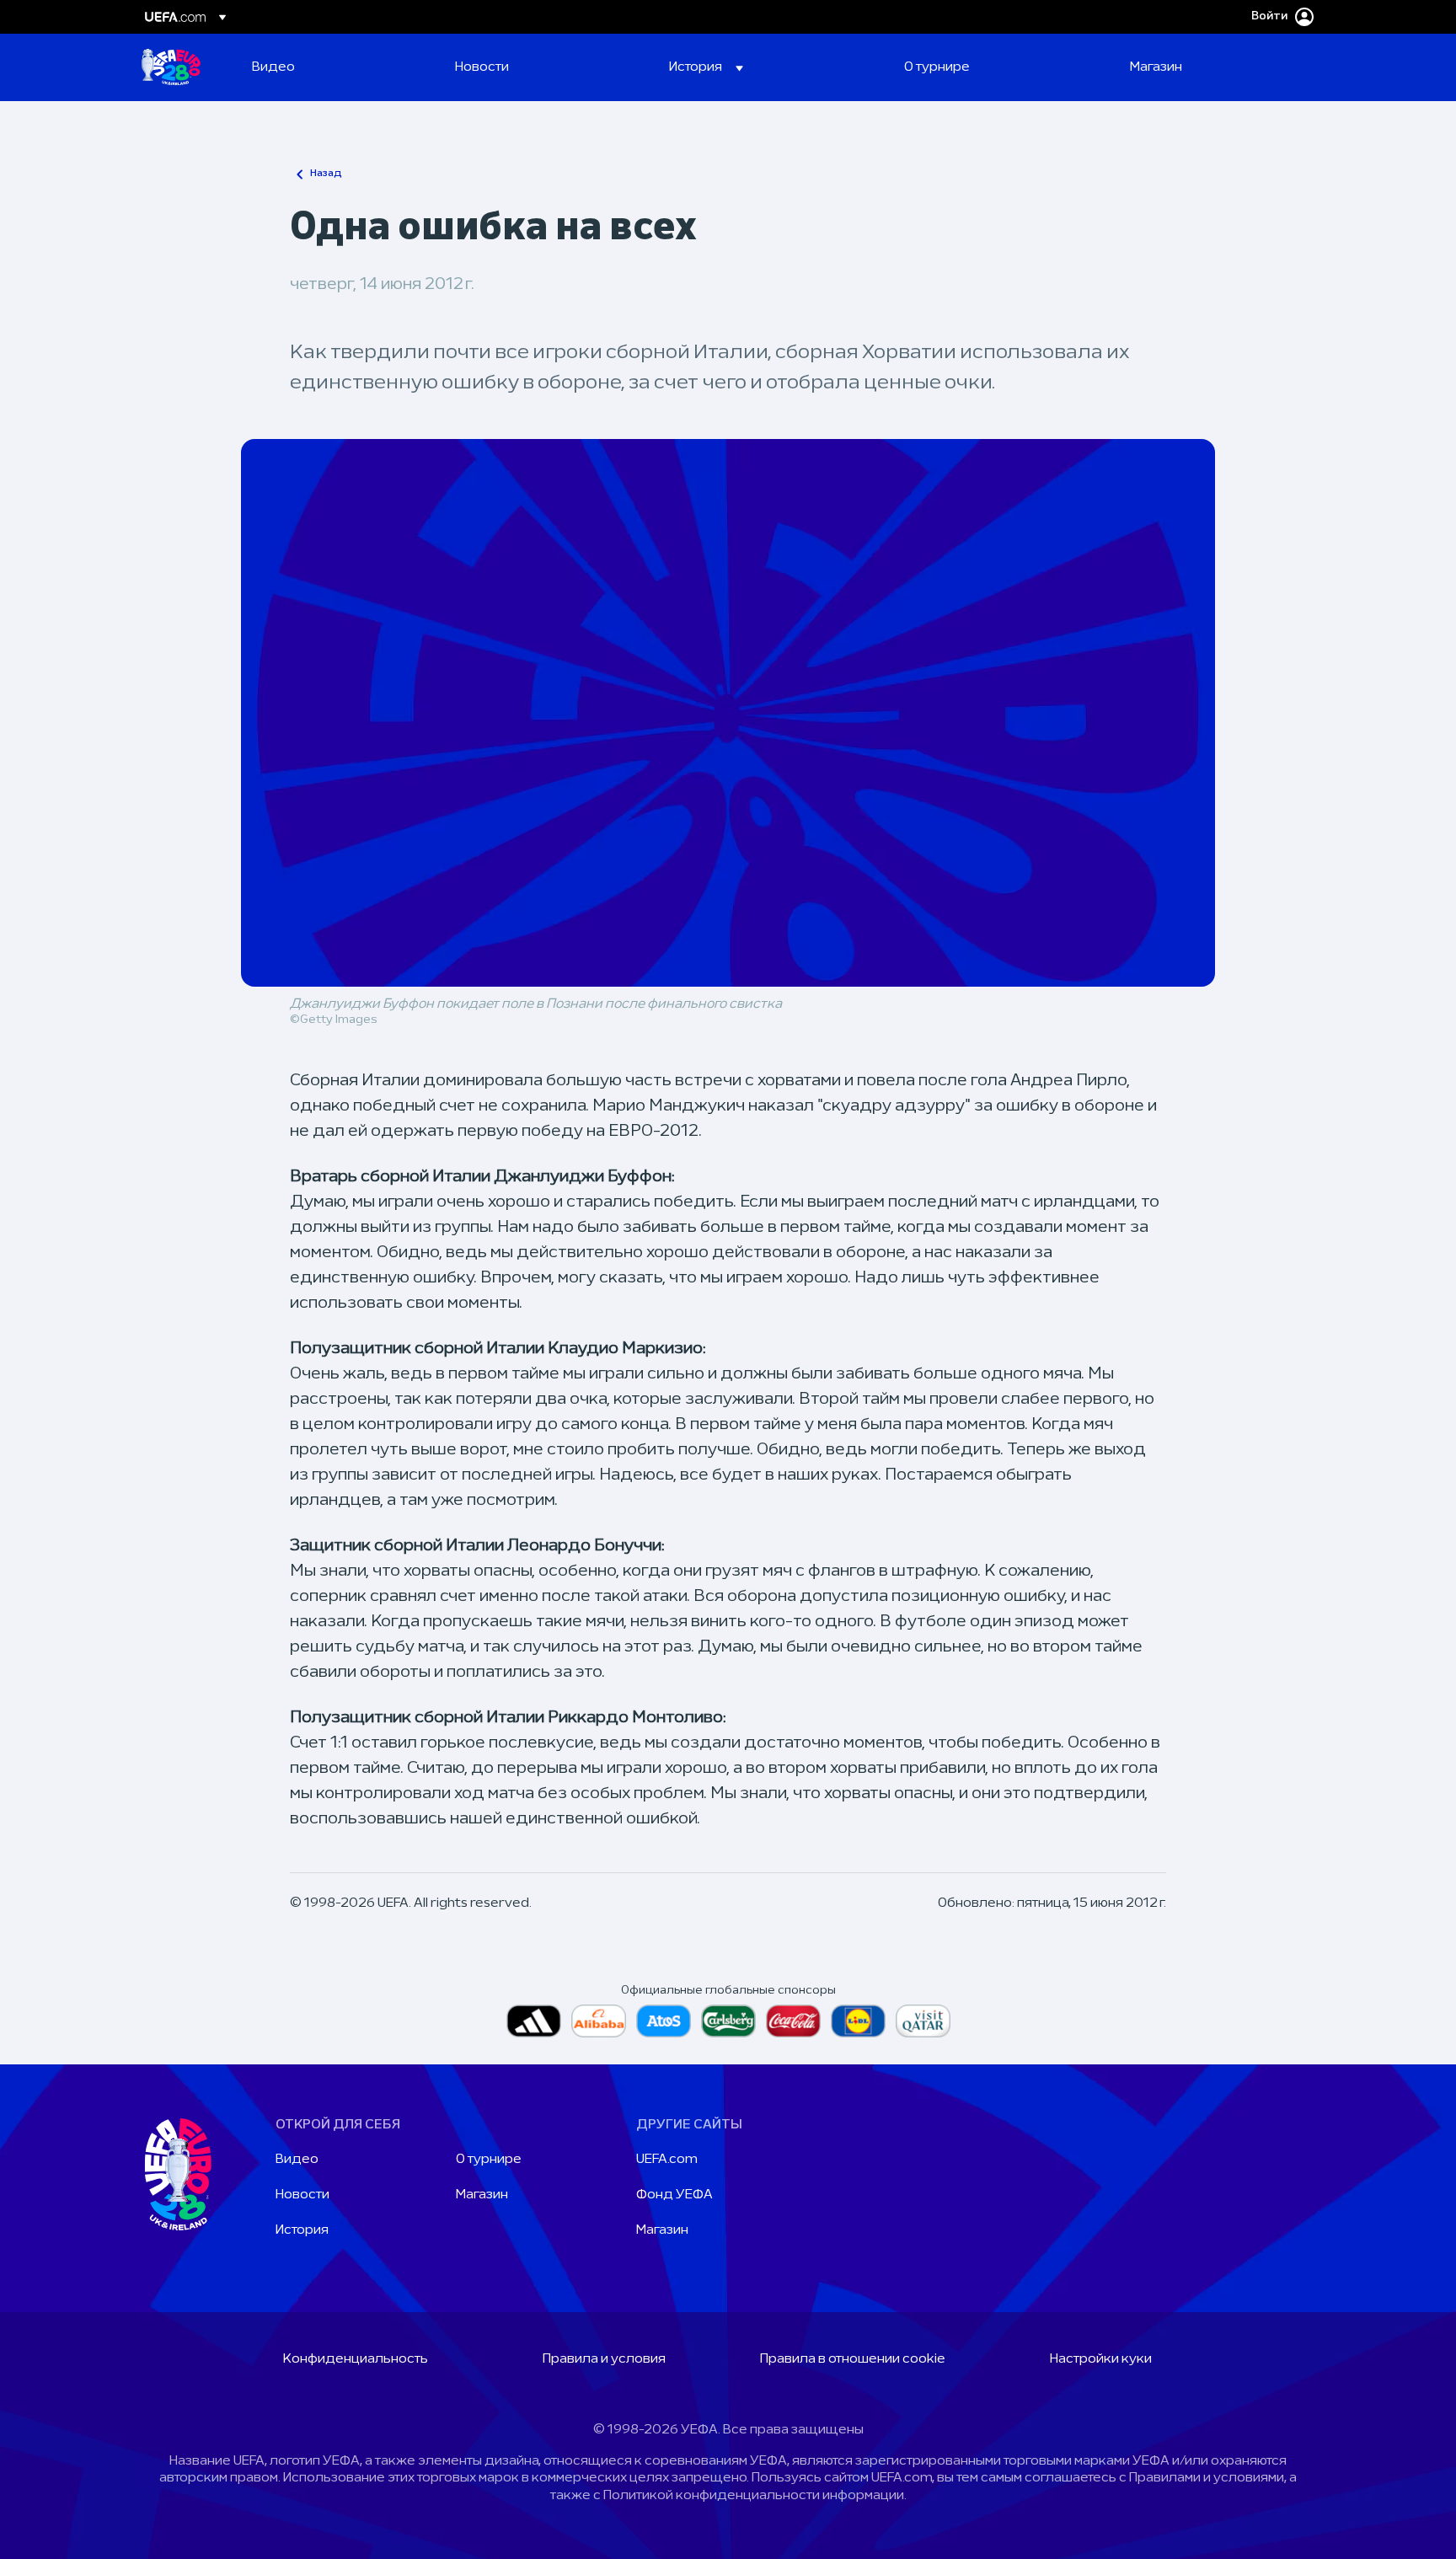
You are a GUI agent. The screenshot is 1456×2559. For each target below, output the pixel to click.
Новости (302, 2195)
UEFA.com (667, 2160)
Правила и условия (604, 2359)
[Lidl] (858, 2021)
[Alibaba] (599, 2021)
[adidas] (534, 2021)
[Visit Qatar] (923, 2021)
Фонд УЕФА (674, 2195)
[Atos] (664, 2021)
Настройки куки (1101, 2359)
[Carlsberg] (728, 2021)
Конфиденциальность (356, 2359)
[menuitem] (332, 67)
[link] (273, 67)
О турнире (489, 2160)
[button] (706, 67)
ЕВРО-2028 (171, 67)
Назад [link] (326, 174)
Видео (297, 2160)
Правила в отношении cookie (853, 2359)
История (302, 2230)
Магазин (482, 2195)
